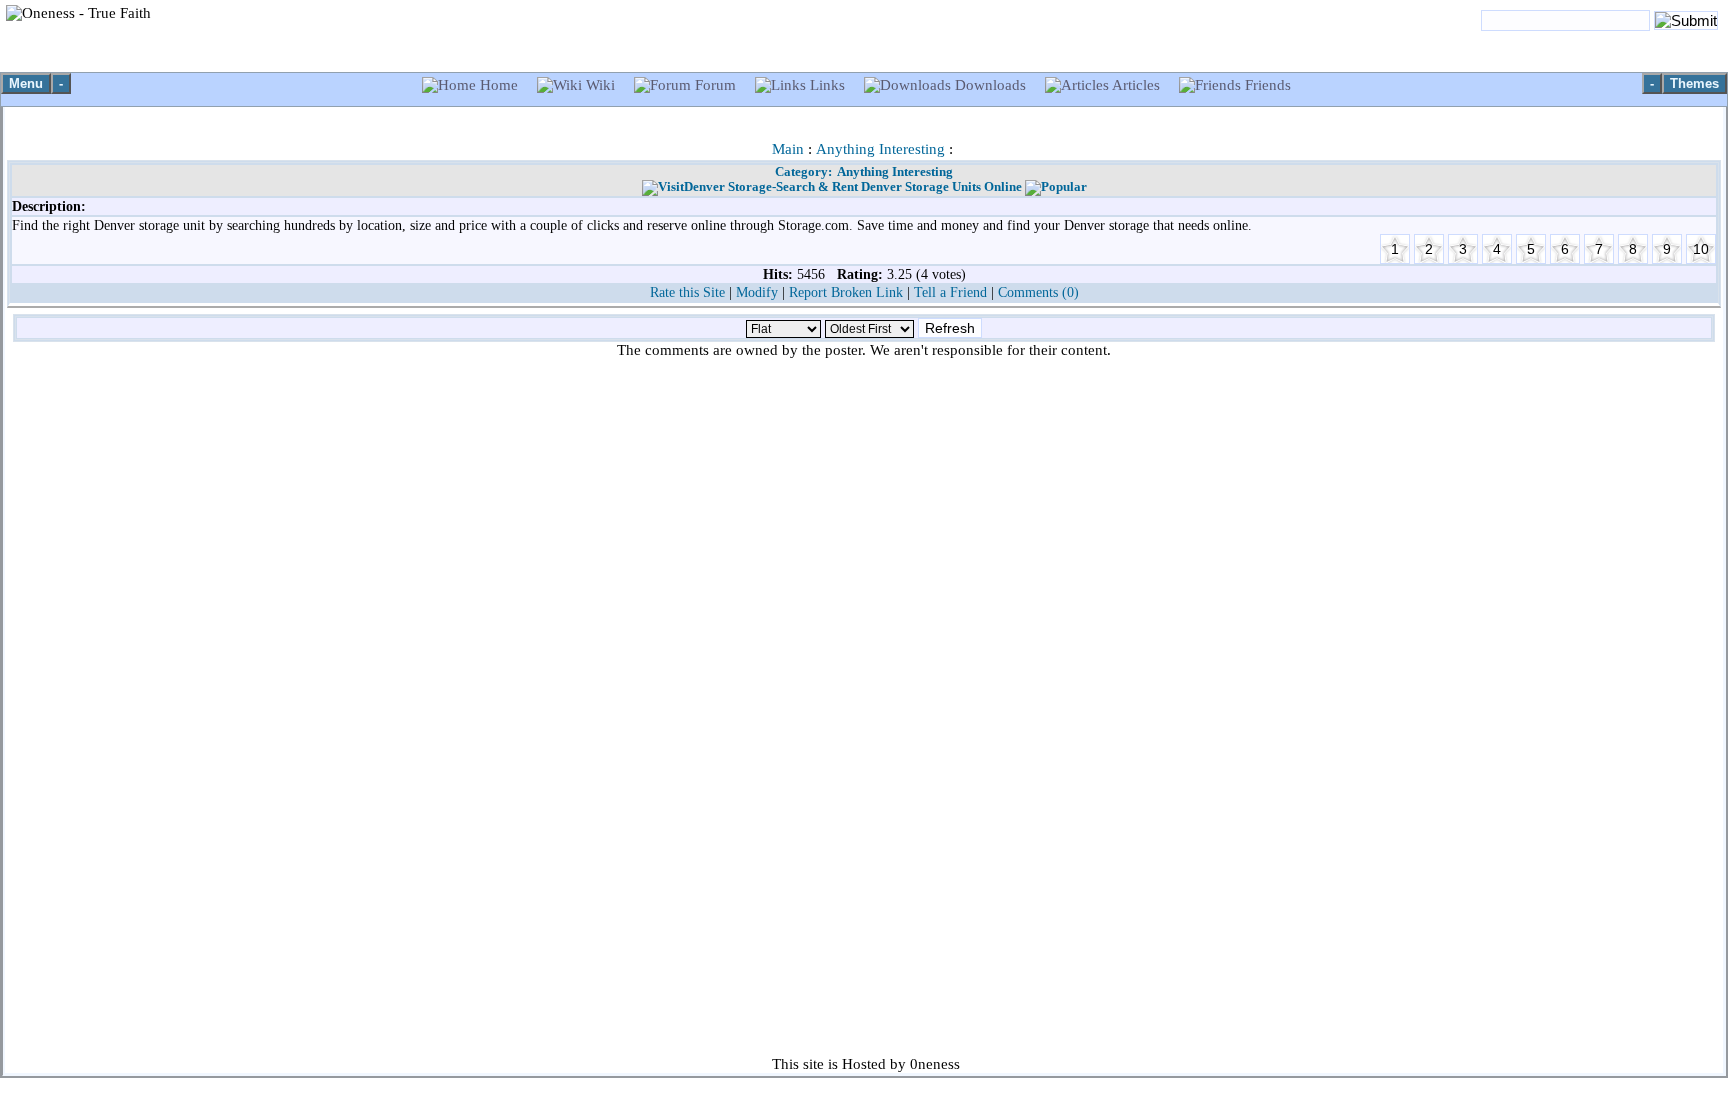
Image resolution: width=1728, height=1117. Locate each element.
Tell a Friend (950, 292)
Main (788, 149)
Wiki (600, 85)
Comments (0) (1038, 292)
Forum (715, 85)
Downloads (990, 85)
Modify (757, 292)
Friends (1266, 85)
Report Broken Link (846, 292)
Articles (1136, 85)
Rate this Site (687, 292)
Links (827, 85)
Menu (26, 83)
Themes (1694, 83)
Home (499, 85)
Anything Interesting (880, 149)
